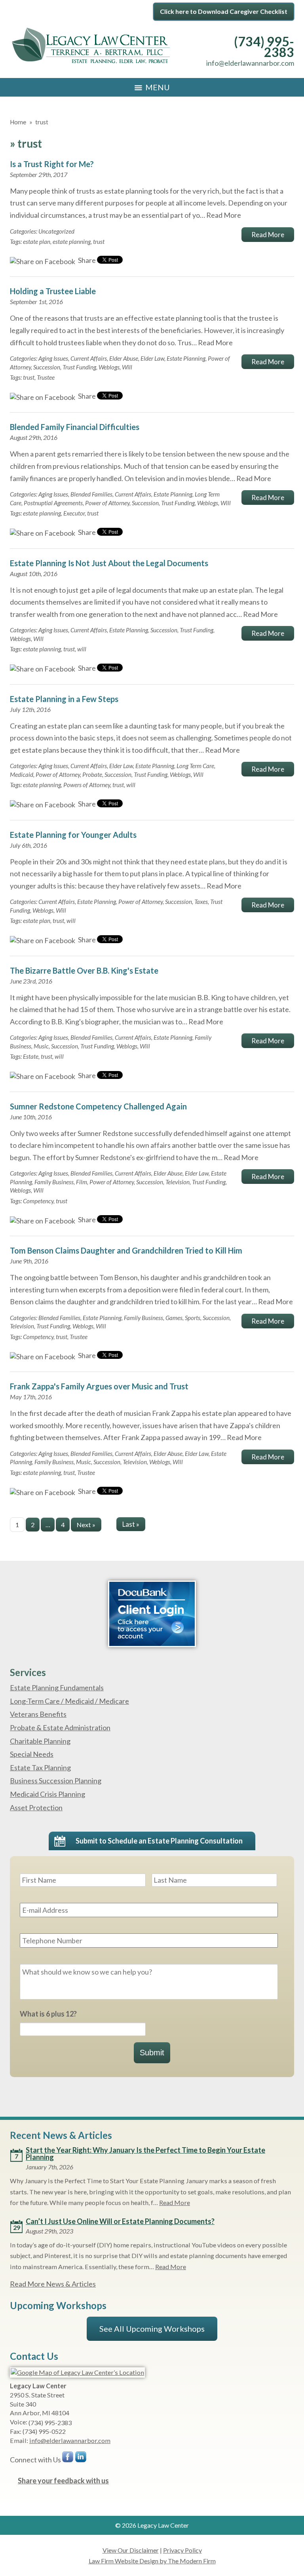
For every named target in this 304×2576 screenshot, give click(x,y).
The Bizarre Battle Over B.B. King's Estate (84, 970)
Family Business (54, 1182)
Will (127, 367)
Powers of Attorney (87, 785)
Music (41, 1046)
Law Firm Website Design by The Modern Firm (152, 2561)
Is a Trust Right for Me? (52, 164)
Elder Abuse (124, 358)
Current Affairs (89, 358)
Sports (193, 1318)
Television (178, 1182)
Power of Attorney (107, 503)
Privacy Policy (182, 2550)
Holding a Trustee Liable (53, 291)
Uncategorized (56, 231)
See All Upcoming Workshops (152, 2329)
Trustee (46, 377)
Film (82, 1182)
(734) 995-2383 (264, 47)
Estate (31, 1056)
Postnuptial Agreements (53, 503)
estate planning (72, 242)
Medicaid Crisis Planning (47, 1794)
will (82, 649)
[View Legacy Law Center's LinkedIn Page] (81, 2459)
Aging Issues (53, 358)
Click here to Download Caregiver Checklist (224, 11)
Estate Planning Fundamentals (57, 1688)
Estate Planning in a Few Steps (64, 699)
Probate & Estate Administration (60, 1727)
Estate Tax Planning (40, 1767)
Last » (131, 1524)
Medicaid (22, 774)
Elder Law (152, 358)
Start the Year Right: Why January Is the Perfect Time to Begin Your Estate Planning (145, 2154)
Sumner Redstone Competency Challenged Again (98, 1106)
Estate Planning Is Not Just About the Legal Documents (109, 563)
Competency (38, 1201)
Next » (86, 1525)
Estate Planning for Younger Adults (73, 835)
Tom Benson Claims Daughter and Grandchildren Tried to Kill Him (126, 1250)
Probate (92, 774)
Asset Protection (36, 1807)
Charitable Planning (40, 1741)
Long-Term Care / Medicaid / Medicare (69, 1701)
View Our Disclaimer (131, 2550)
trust (99, 242)
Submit (152, 2053)
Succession (47, 367)
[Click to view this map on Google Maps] (77, 2372)
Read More (224, 215)
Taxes (201, 902)
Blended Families (91, 494)
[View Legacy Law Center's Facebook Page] (68, 2459)
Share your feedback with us (63, 2481)
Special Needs (32, 1754)
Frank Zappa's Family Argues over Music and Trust (99, 1386)
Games (174, 1318)
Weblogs (109, 367)
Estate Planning (186, 358)
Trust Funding (79, 367)
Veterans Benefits (38, 1714)
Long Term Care (195, 766)
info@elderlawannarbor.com (250, 63)
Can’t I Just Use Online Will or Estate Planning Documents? (120, 2221)
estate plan (37, 242)
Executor (74, 513)
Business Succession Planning (56, 1781)
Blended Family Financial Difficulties (75, 427)
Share (86, 260)
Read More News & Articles (53, 2284)
